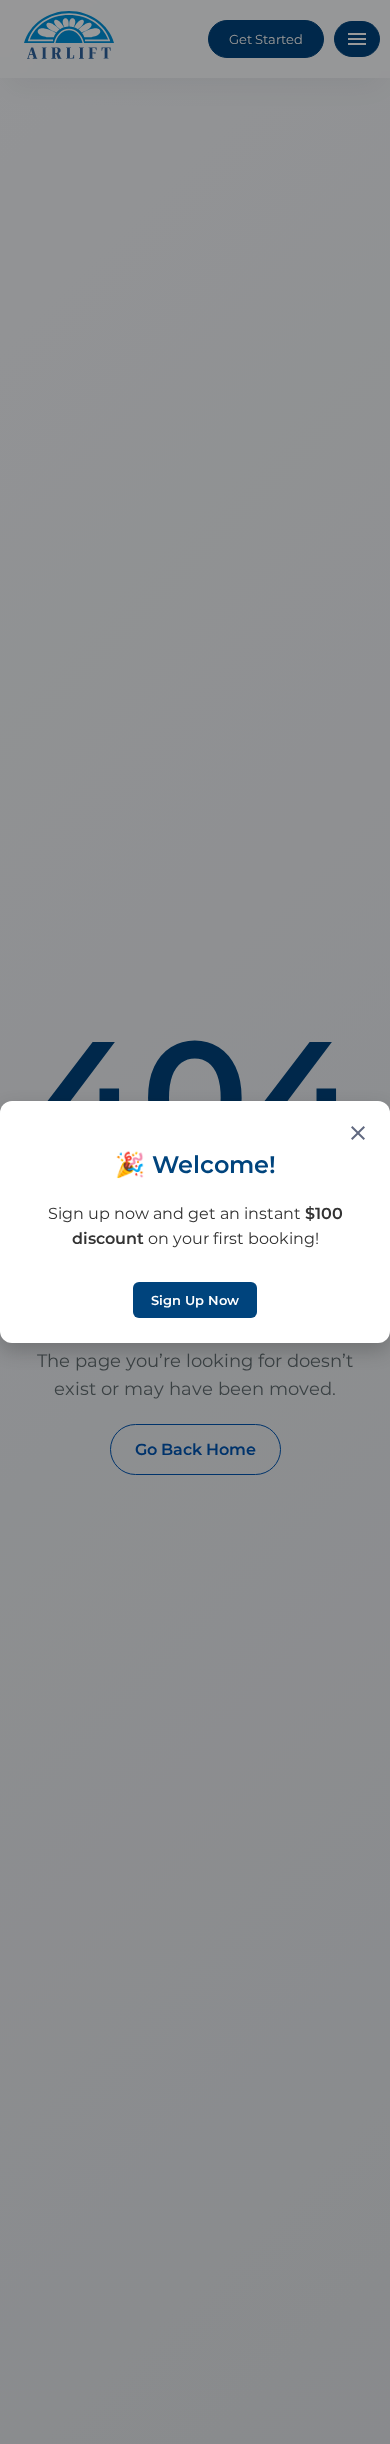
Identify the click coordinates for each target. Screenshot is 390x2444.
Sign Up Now (195, 1300)
